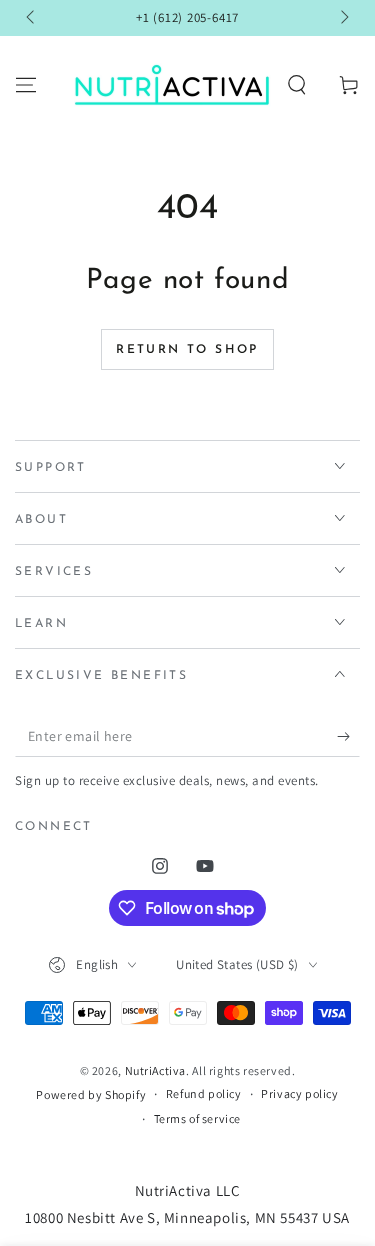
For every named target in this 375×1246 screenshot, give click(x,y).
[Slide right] (343, 18)
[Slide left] (32, 18)
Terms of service (198, 1118)
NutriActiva (156, 1070)
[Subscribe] (348, 737)
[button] (297, 85)
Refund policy (204, 1093)
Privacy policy (299, 1093)
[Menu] (26, 85)
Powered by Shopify (91, 1094)
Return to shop (187, 350)
